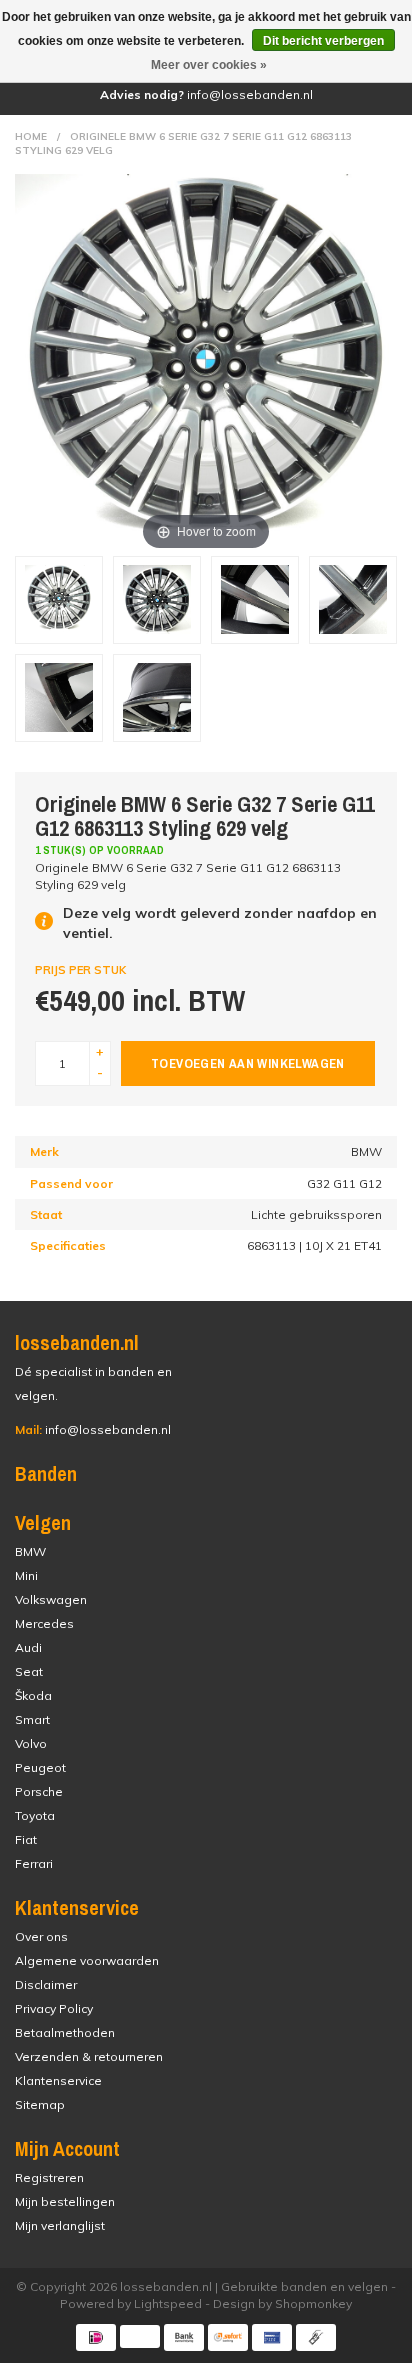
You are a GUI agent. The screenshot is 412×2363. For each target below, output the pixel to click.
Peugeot (40, 1767)
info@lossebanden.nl (93, 1429)
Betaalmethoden (65, 2032)
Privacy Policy (54, 2008)
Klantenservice (58, 2080)
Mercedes (44, 1623)
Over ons (41, 1936)
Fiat (26, 1839)
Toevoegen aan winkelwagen (248, 1063)
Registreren (49, 2177)
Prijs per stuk (80, 970)
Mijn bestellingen (65, 2201)
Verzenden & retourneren (89, 2056)
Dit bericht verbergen (323, 41)
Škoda (33, 1695)
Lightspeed (168, 2303)
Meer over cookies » (209, 65)
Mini (26, 1575)
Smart (32, 1719)
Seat (29, 1671)
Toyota (35, 1815)
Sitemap (40, 2104)
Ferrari (34, 1863)
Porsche (39, 1791)
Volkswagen (51, 1599)
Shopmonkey (313, 2303)
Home (31, 136)
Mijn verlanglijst (60, 2225)
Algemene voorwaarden (87, 1960)
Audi (28, 1647)
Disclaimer (46, 1984)
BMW (30, 1551)
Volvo (31, 1743)
